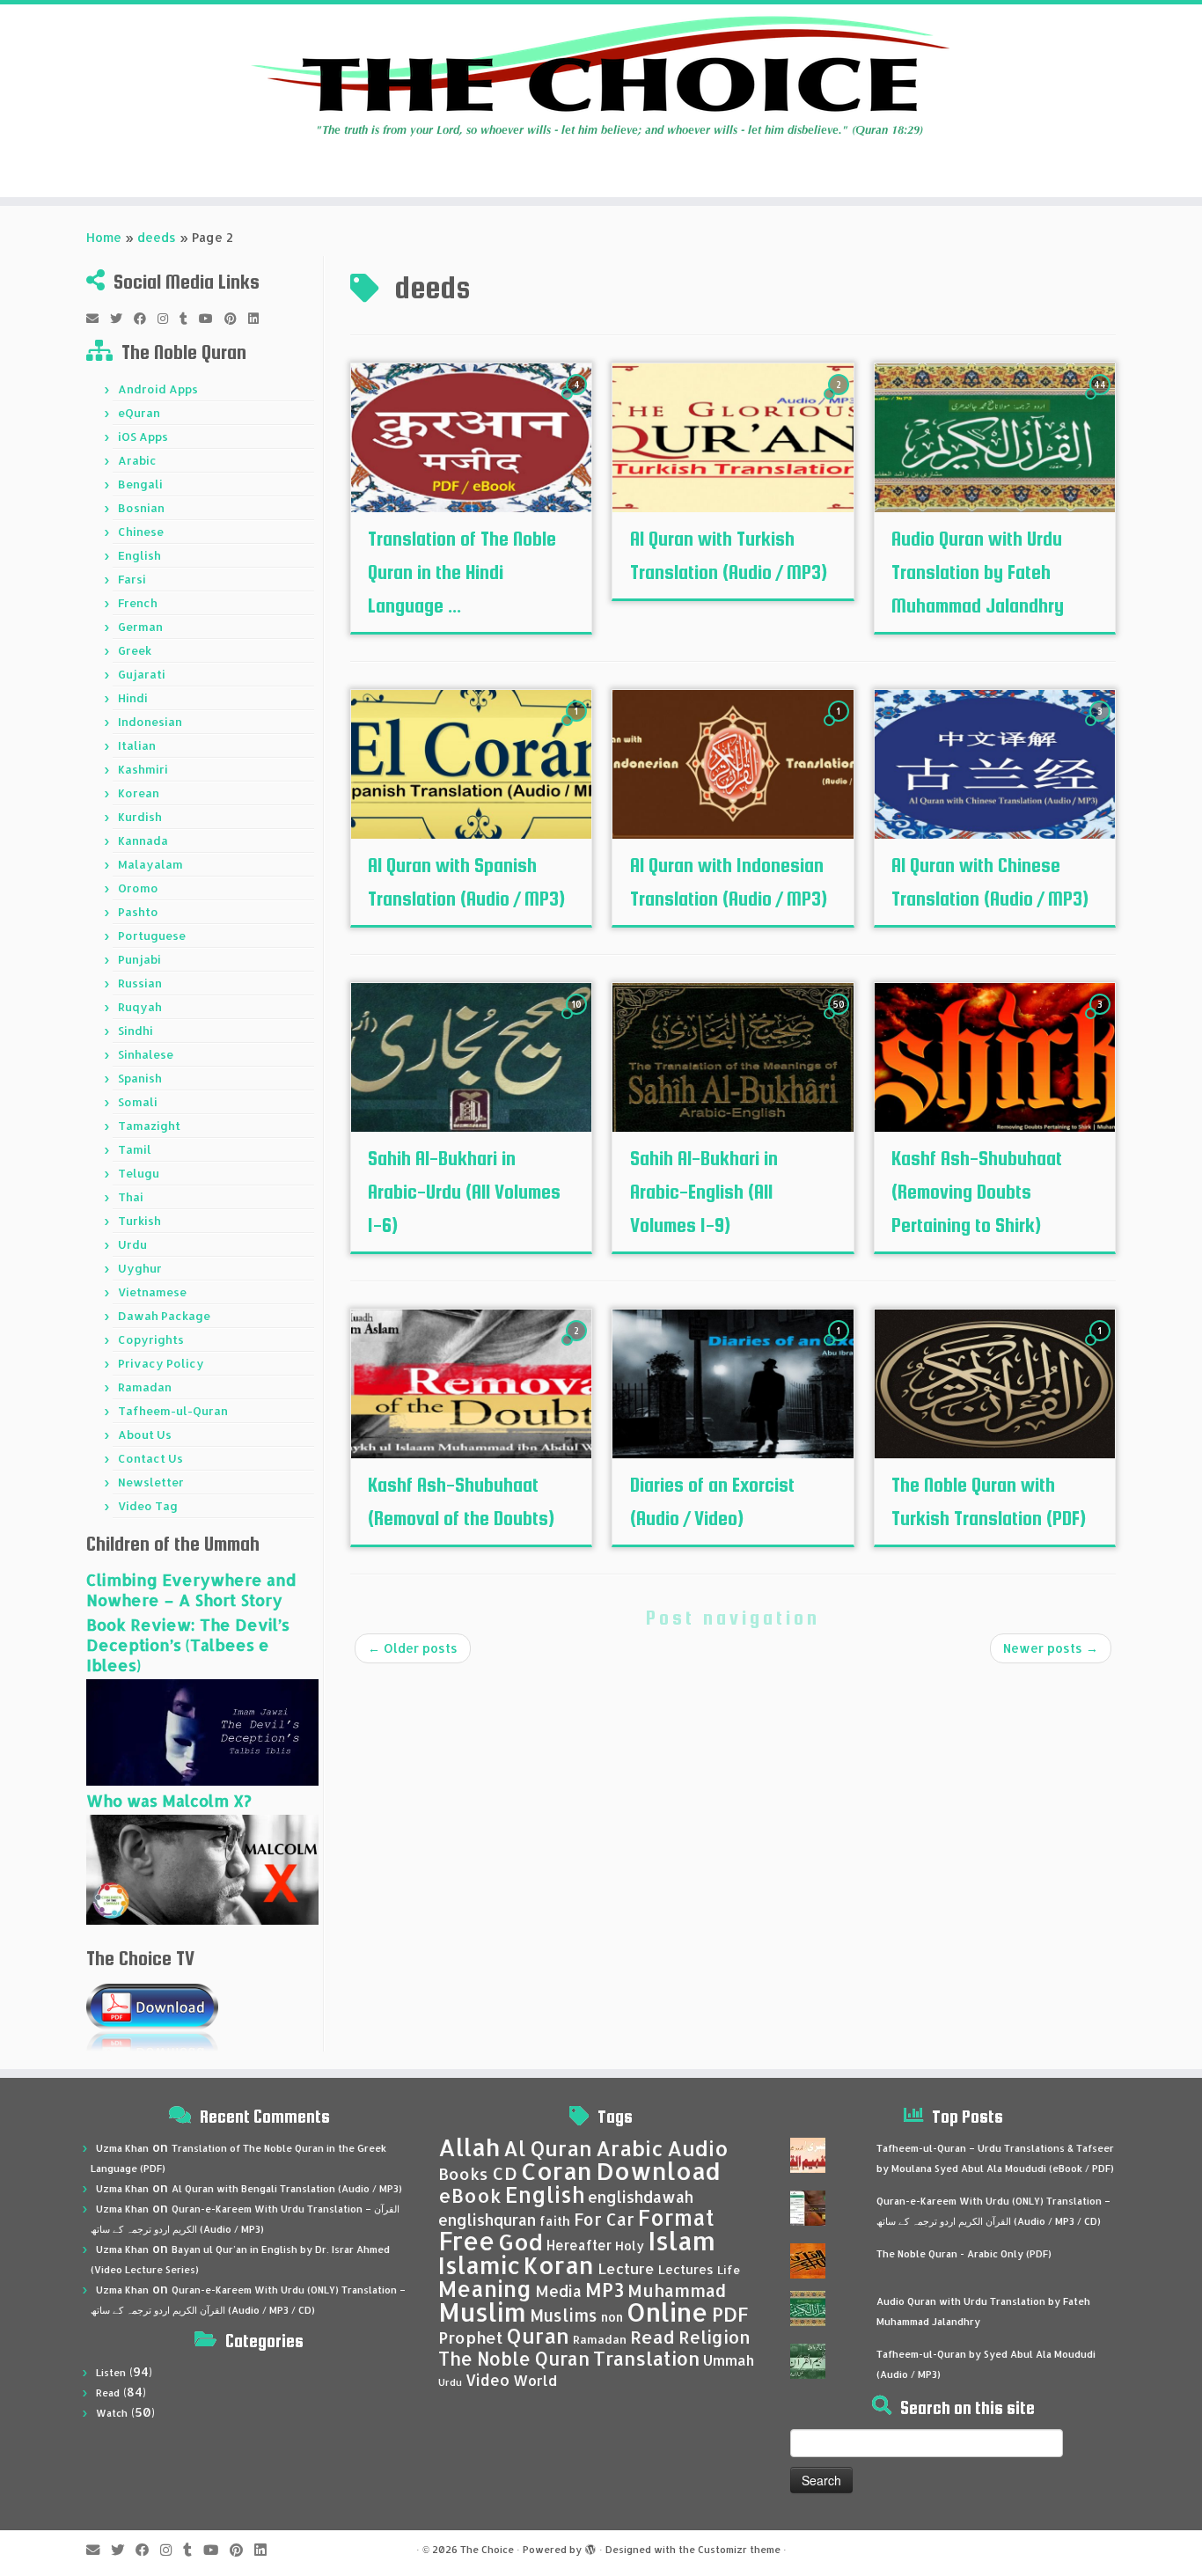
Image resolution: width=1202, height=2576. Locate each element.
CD (505, 2173)
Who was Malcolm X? (169, 1800)
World (535, 2380)
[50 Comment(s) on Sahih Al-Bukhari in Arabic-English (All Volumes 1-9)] (840, 1020)
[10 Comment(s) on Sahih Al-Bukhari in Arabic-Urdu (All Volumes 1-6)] (578, 1020)
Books (463, 2174)
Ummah (729, 2360)
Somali (138, 1102)
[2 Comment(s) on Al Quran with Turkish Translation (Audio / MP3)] (840, 401)
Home (104, 237)
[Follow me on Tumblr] (189, 319)
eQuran (139, 413)
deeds (157, 237)
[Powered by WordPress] (590, 2546)
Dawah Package (164, 1316)
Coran (557, 2171)
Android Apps (158, 389)
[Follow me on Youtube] (212, 319)
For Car (604, 2220)
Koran (559, 2265)
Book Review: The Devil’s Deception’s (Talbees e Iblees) (188, 1644)
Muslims (564, 2315)
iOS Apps (143, 437)
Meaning (485, 2288)
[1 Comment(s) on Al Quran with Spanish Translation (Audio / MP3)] (578, 727)
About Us (145, 1435)
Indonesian (150, 722)
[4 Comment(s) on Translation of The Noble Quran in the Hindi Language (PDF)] (578, 401)
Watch (112, 2413)
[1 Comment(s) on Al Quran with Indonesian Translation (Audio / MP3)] (840, 727)
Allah (469, 2147)
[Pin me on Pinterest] (236, 319)
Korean (139, 793)
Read (108, 2393)
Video (487, 2380)
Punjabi (139, 959)
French (138, 603)
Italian (137, 745)
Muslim (482, 2312)
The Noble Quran (514, 2359)
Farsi (132, 579)
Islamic (479, 2265)
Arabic (137, 460)
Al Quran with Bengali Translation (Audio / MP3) (287, 2189)
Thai (131, 1197)
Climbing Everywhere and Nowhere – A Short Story (191, 1589)
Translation (646, 2358)
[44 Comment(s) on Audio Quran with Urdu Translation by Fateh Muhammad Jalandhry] (1102, 401)
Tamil (135, 1149)
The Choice (487, 2550)
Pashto (138, 912)
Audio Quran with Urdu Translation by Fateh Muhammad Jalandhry (978, 572)
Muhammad (677, 2290)
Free (466, 2241)
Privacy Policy (161, 1363)
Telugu (139, 1173)
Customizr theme (739, 2550)
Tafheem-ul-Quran (173, 1411)
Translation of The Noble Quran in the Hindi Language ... (462, 572)
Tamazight (149, 1126)
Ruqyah (140, 1007)
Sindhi (136, 1031)
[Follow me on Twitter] (122, 319)
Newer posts (1051, 1648)
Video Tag (148, 1506)
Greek (135, 650)
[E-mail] (98, 319)
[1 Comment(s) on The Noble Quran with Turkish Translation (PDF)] (1102, 1347)
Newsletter (151, 1482)
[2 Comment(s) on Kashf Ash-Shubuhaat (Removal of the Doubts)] (578, 1347)
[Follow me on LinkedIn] (259, 319)
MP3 (605, 2290)
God (520, 2242)
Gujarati (142, 674)
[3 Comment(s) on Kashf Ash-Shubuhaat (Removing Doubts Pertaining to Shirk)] (1102, 1020)
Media (558, 2291)
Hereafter (579, 2245)
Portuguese (152, 936)
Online (667, 2312)
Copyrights (151, 1339)
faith (555, 2221)
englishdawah (641, 2197)
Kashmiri (143, 769)
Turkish (139, 1221)
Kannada (143, 840)
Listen (111, 2373)
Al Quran (548, 2148)
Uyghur (140, 1268)
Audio (698, 2148)
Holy (630, 2246)
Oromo (138, 888)
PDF (730, 2314)
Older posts (413, 1648)
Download (658, 2171)
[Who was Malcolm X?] (202, 1868)
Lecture (626, 2268)
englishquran (487, 2220)
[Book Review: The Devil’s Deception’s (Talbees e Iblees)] (202, 1731)
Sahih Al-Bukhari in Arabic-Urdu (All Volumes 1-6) (464, 1192)
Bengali (140, 484)
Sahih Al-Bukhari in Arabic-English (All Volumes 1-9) (704, 1192)
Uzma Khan (122, 2148)
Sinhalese (146, 1054)
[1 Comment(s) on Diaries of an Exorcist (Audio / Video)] (840, 1347)
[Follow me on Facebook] (146, 319)
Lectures (686, 2269)
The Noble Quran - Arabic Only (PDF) (964, 2254)
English (139, 555)
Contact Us (150, 1458)
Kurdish (140, 817)
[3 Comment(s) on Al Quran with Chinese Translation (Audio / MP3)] (1102, 727)
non (612, 2317)
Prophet (471, 2337)
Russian (140, 983)
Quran (538, 2336)
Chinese (141, 532)
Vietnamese (152, 1292)
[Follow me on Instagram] (169, 319)
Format (676, 2217)
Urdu (132, 1244)
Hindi (133, 698)
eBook (470, 2195)
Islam (682, 2240)
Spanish (140, 1078)
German (140, 627)
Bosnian (141, 508)
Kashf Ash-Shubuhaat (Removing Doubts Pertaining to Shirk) (977, 1192)
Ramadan (145, 1387)
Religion (715, 2337)
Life (729, 2270)
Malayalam (150, 864)
